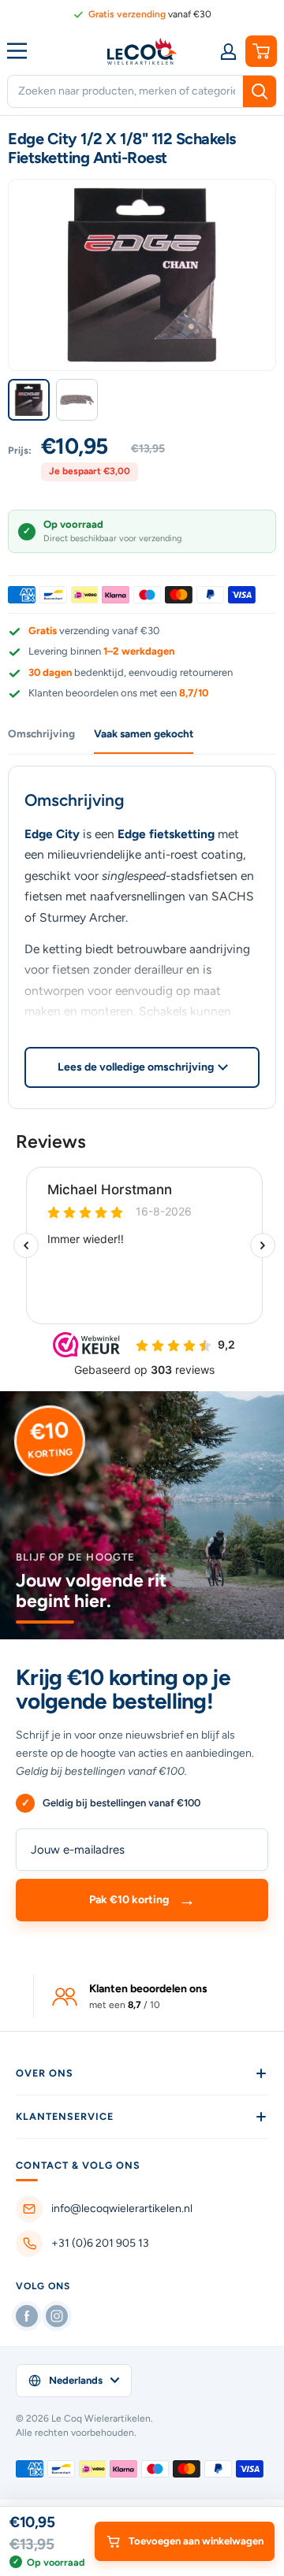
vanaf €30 (150, 14)
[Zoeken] (260, 91)
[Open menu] (21, 50)
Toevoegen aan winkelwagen (196, 2541)
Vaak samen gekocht (144, 733)
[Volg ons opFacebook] (27, 2316)
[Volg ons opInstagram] (57, 2316)
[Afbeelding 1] (29, 400)
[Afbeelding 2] (77, 400)
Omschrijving (41, 733)
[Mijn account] (228, 51)
